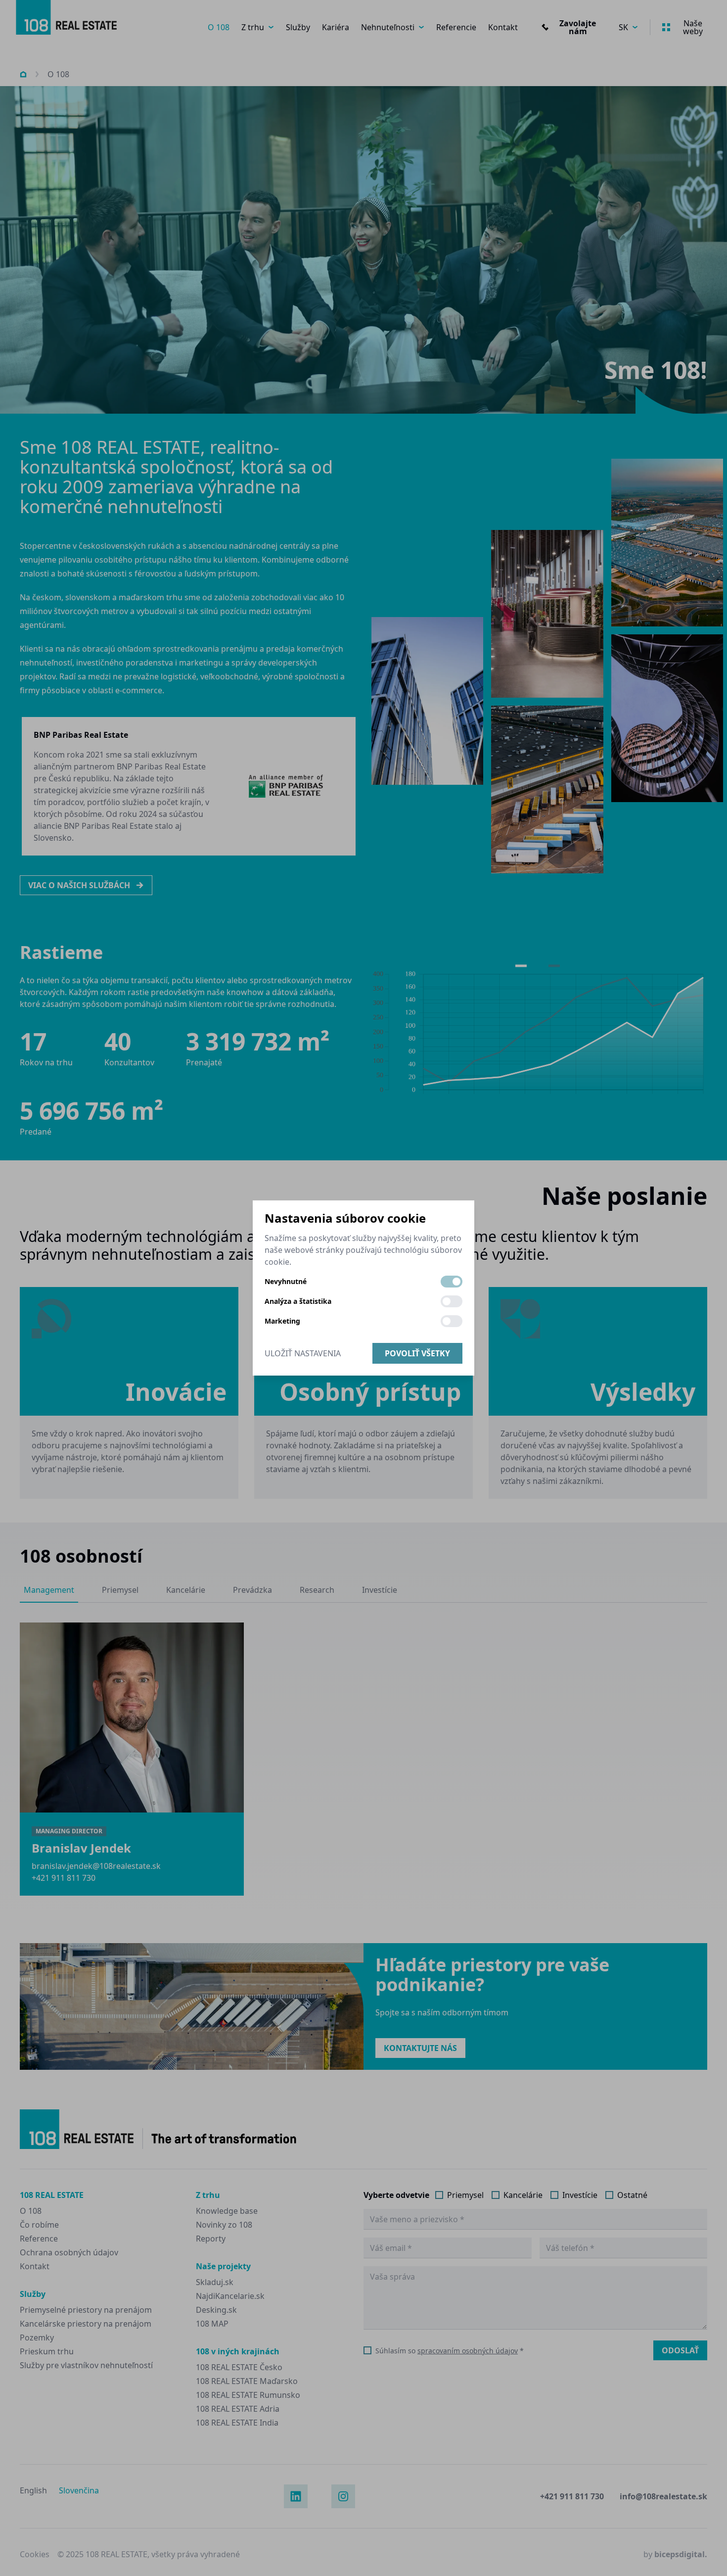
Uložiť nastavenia (303, 1353)
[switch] (452, 1282)
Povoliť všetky (417, 1353)
